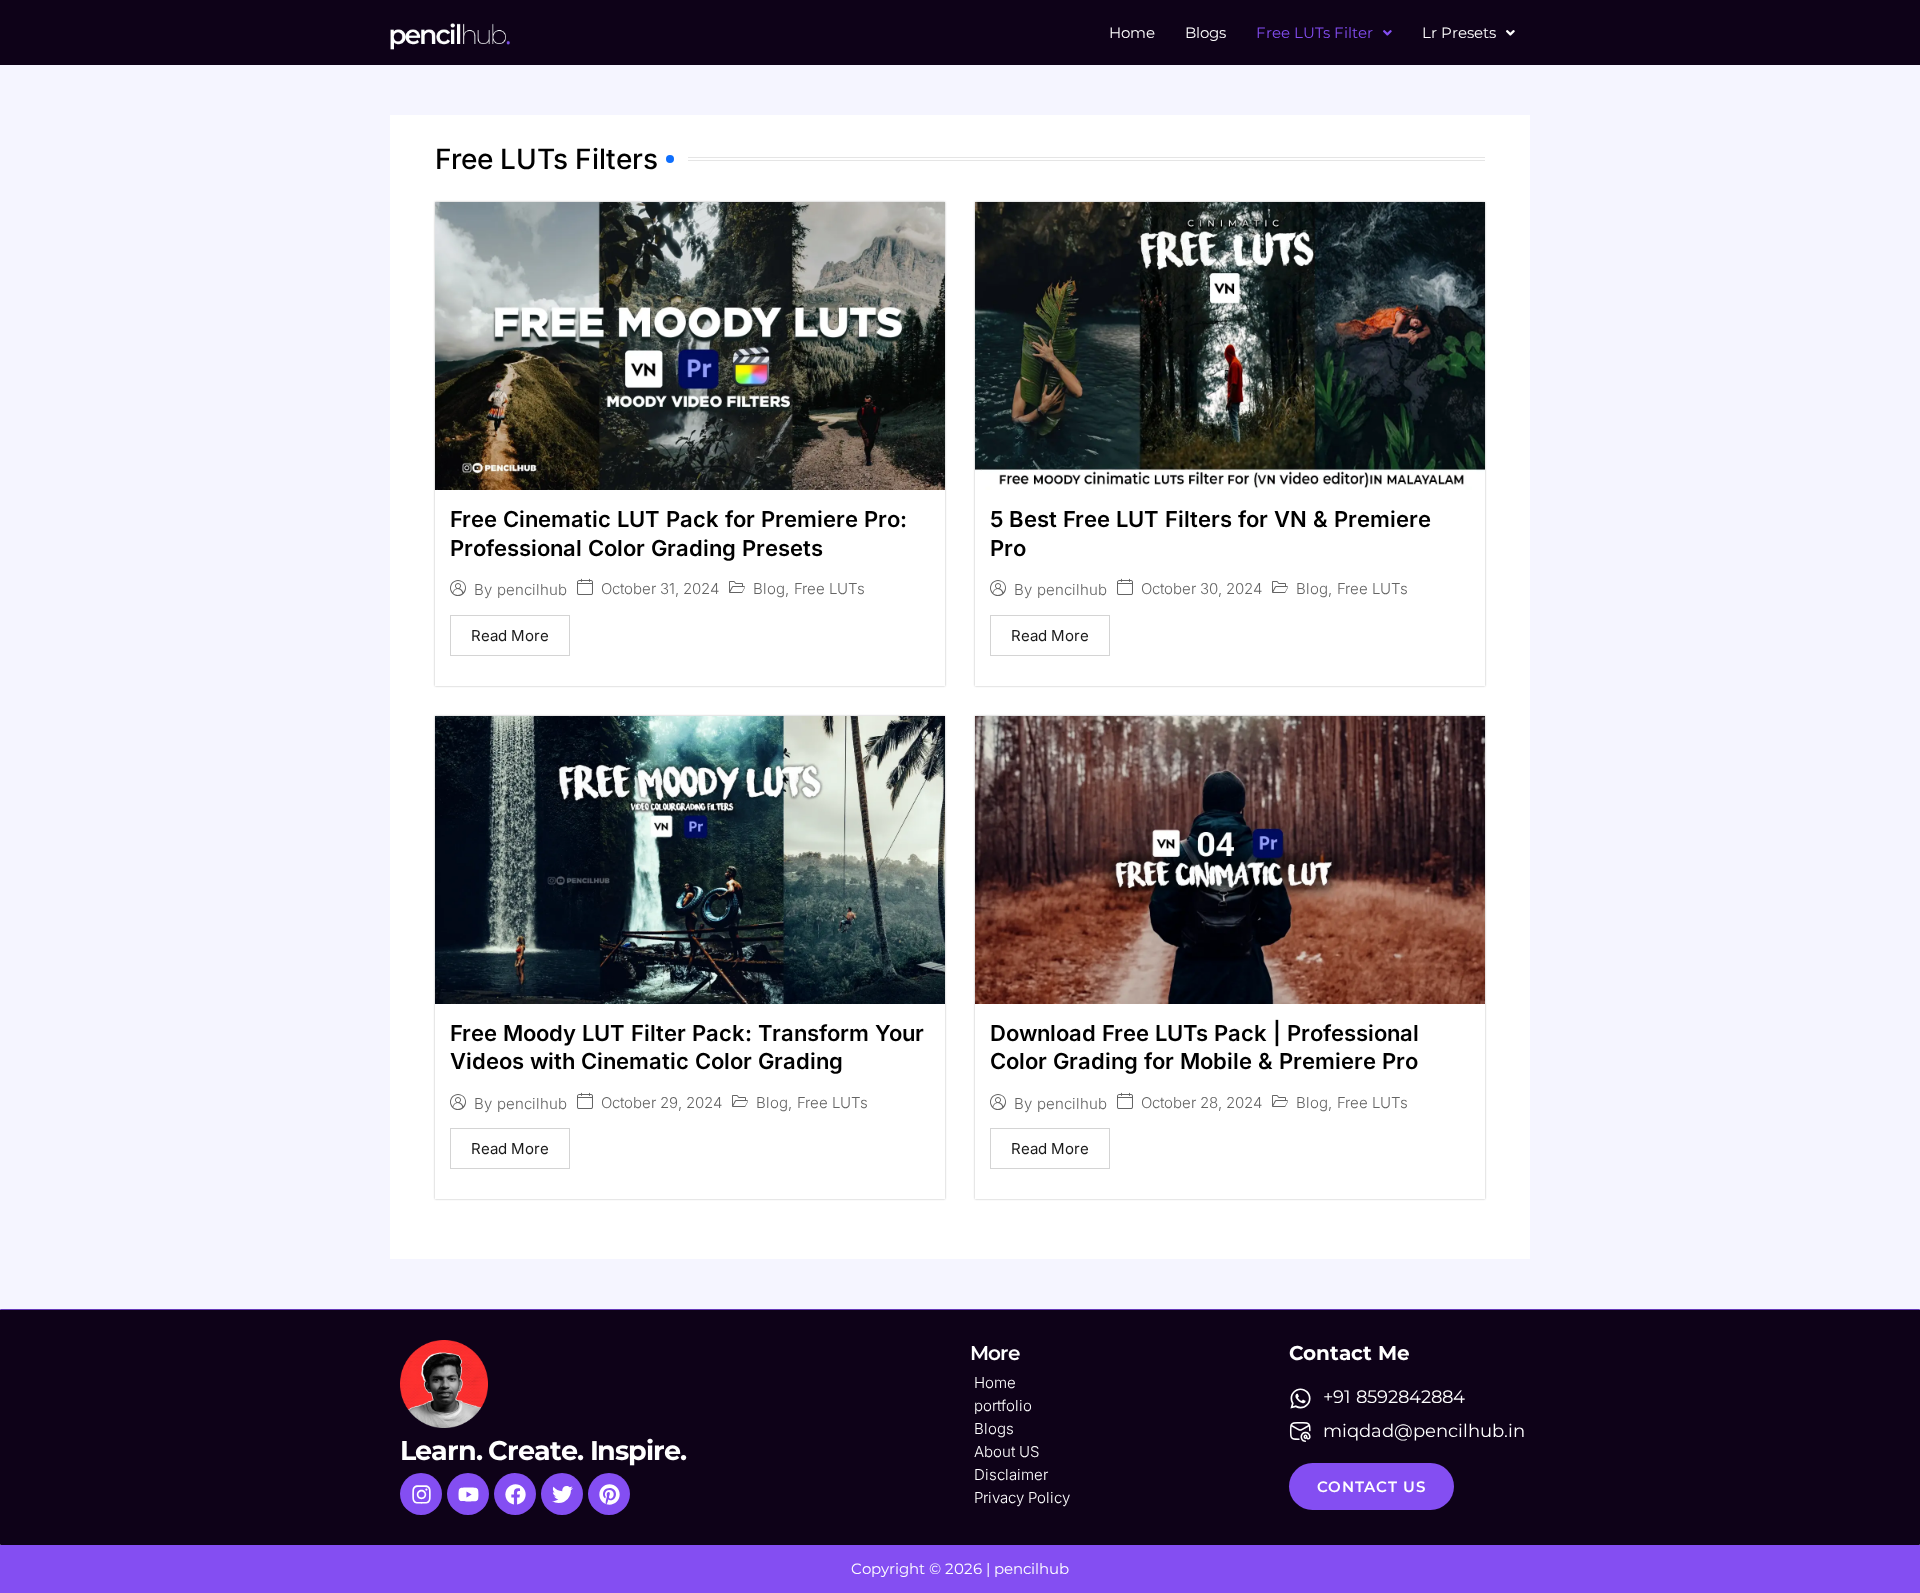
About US (1006, 1451)
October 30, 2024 (1201, 588)
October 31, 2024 (660, 588)
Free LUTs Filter (1314, 32)
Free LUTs (829, 588)
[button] (1324, 32)
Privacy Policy (1022, 1497)
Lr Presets (1459, 32)
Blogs (1205, 32)
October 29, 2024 (661, 1102)
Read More (510, 635)
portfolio (1003, 1405)
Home (1132, 32)
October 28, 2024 (1201, 1102)
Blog (769, 588)
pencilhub (532, 589)
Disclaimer (1011, 1474)
